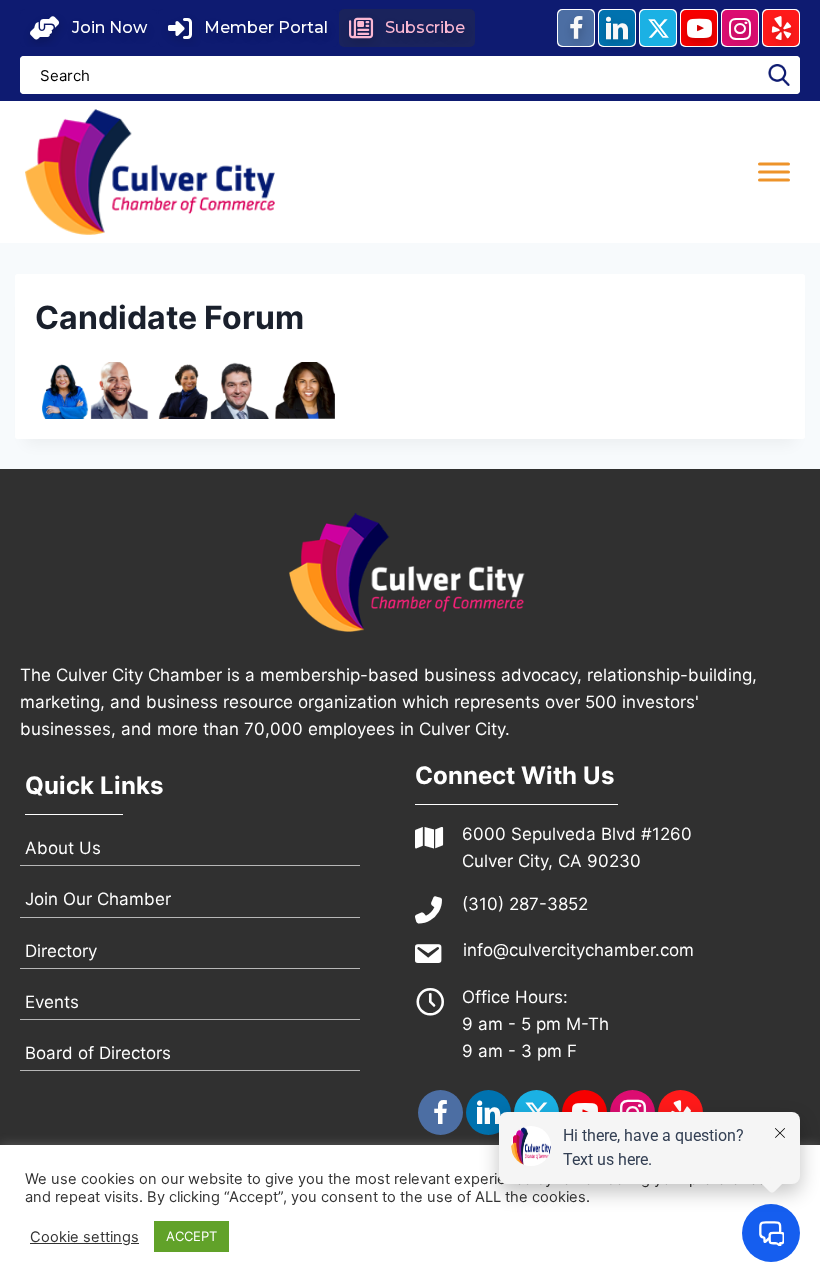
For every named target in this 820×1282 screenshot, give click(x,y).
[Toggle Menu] (774, 171)
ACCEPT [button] (191, 1236)
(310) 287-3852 (525, 904)
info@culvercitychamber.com (578, 950)
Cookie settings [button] (84, 1237)
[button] (88, 28)
